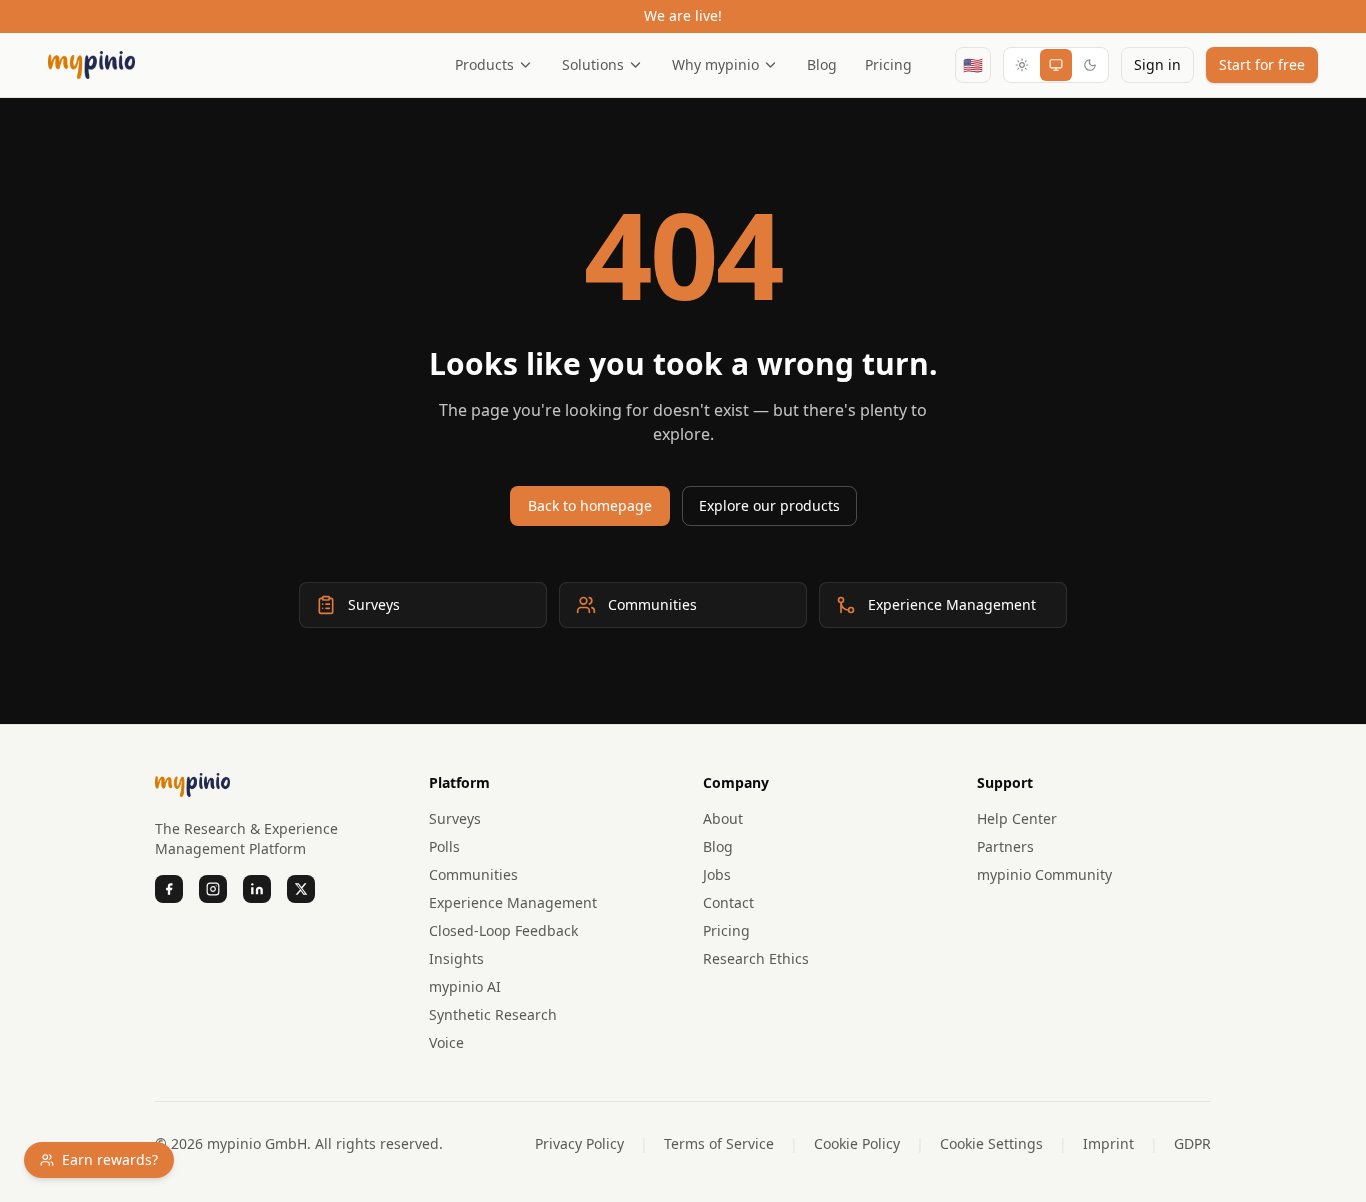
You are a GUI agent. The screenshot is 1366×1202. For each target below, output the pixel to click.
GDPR (1192, 1143)
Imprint (1108, 1143)
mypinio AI (465, 986)
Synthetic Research (493, 1014)
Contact (728, 902)
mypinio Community (1044, 874)
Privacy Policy (579, 1143)
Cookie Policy (857, 1143)
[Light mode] (1022, 65)
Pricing (888, 64)
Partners (1005, 846)
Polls (444, 846)
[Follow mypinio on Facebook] (169, 889)
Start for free (1262, 64)
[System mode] (1056, 65)
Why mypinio (715, 64)
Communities (473, 874)
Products (484, 64)
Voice (446, 1042)
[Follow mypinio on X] (301, 889)
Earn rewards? (110, 1159)
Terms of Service (719, 1143)
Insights (456, 958)
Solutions (593, 64)
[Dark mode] (1090, 65)
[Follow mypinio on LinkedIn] (257, 889)
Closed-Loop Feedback (503, 930)
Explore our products (769, 505)
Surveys (455, 818)
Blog (822, 64)
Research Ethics (756, 958)
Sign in (1157, 64)
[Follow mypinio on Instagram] (213, 889)
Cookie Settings (991, 1143)
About (723, 818)
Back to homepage (590, 505)
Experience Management (513, 902)
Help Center (1017, 818)
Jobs (717, 874)
